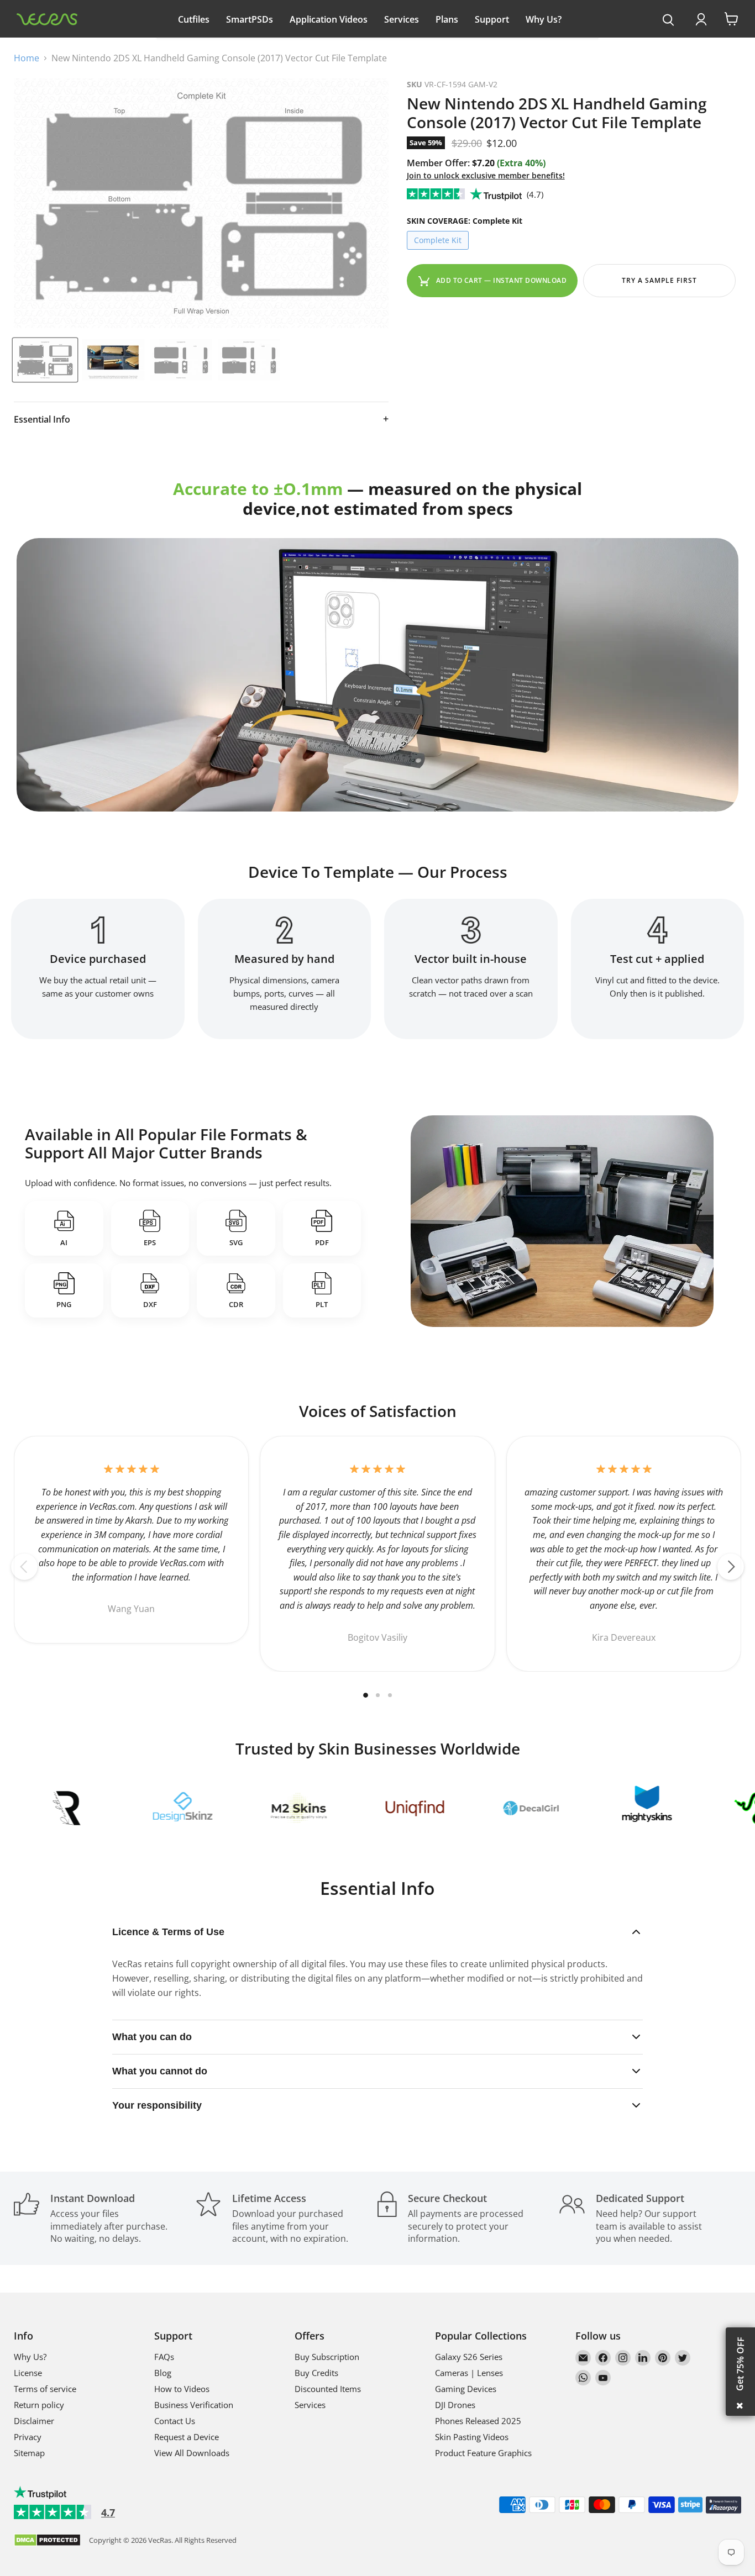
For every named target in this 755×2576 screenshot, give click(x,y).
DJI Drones (455, 2405)
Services (402, 19)
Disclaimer (34, 2421)
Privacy (28, 2437)
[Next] (731, 1567)
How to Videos (182, 2389)
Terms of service (45, 2389)
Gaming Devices (466, 2389)
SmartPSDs (250, 19)
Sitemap (29, 2453)
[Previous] (24, 1567)
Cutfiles (194, 19)
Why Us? (544, 19)
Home (27, 58)
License (28, 2373)
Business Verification (194, 2405)
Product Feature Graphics (483, 2453)
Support (492, 19)
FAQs (164, 2357)
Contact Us (175, 2421)
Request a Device (187, 2437)
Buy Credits (316, 2373)
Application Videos (329, 19)
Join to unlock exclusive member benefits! (486, 175)
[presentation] (669, 20)
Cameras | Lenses (469, 2373)
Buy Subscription (327, 2357)
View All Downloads (192, 2453)
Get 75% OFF (740, 2364)
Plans (447, 19)
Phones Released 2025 (478, 2421)
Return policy (39, 2405)
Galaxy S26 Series (469, 2357)
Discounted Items (328, 2389)
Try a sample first (659, 280)
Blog (163, 2373)
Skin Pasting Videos (472, 2437)
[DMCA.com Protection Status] (47, 2541)
